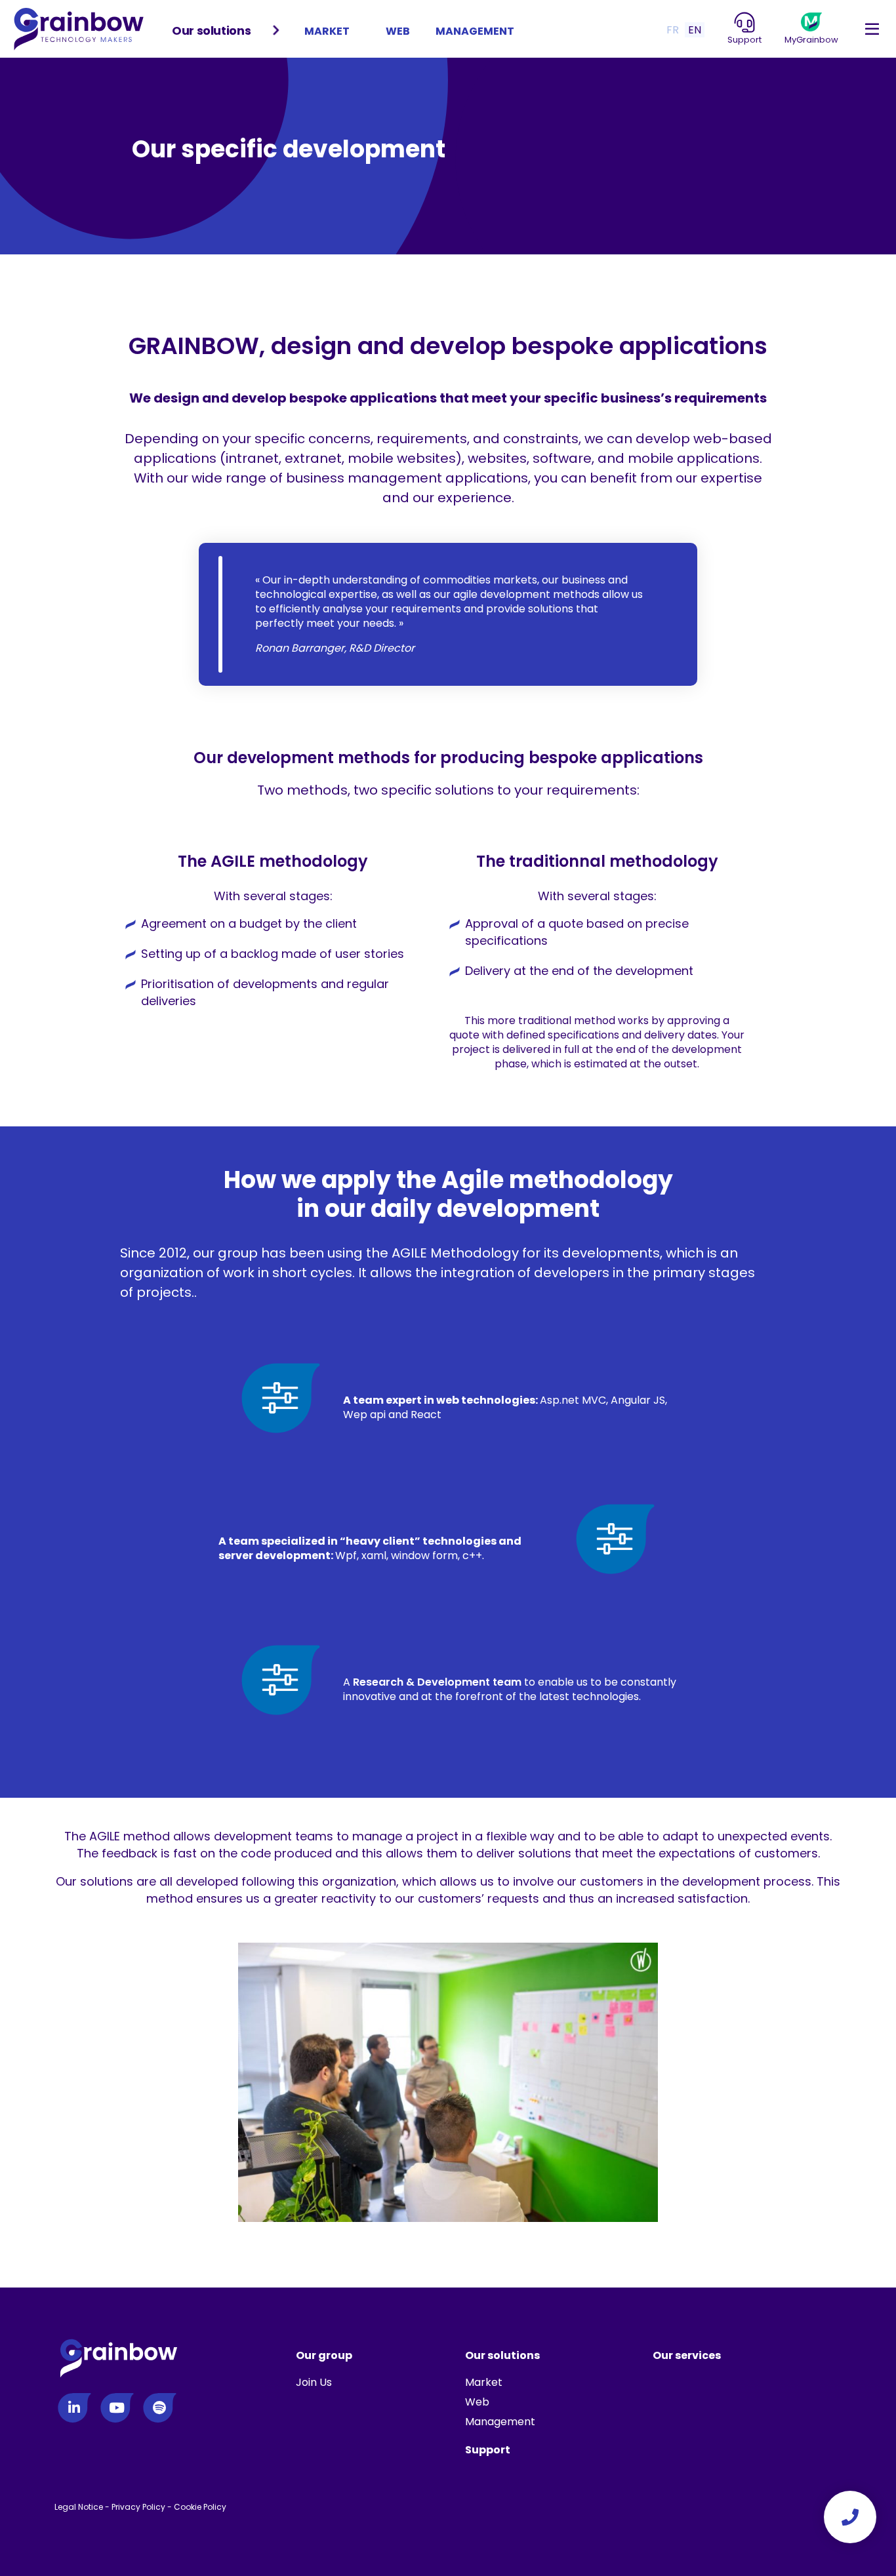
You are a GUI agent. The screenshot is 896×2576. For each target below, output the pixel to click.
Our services (687, 2355)
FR (673, 30)
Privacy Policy (138, 2507)
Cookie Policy (200, 2507)
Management (475, 31)
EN (695, 30)
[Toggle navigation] (872, 30)
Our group (324, 2355)
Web (398, 31)
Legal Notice (79, 2507)
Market (327, 31)
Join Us (314, 2382)
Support (488, 2450)
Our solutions (211, 30)
